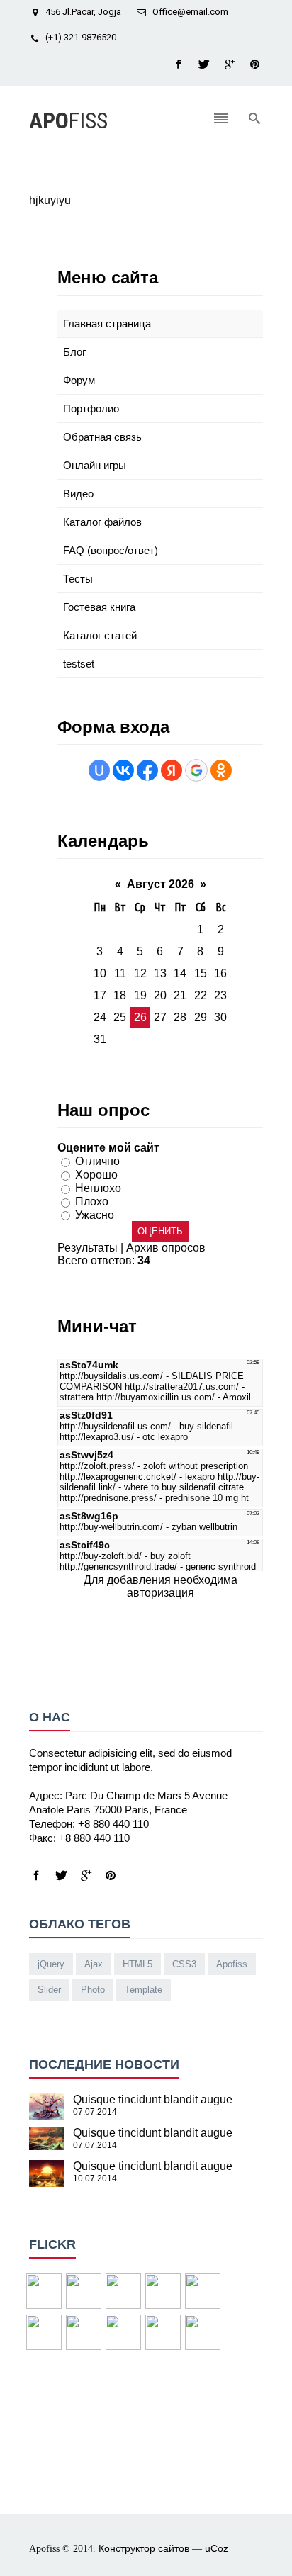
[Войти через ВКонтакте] (123, 770)
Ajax (94, 1964)
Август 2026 (161, 884)
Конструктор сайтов (144, 2548)
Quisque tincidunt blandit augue (153, 2099)
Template (144, 1990)
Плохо (92, 1202)
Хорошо (96, 1175)
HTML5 (137, 1964)
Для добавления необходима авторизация (161, 1586)
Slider (49, 1990)
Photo (93, 1990)
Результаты (88, 1248)
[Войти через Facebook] (147, 770)
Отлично (97, 1161)
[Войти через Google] (196, 770)
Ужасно (95, 1214)
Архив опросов (166, 1248)
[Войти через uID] (99, 770)
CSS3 (184, 1964)
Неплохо (98, 1188)
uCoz (217, 2548)
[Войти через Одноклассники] (221, 770)
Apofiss (232, 1964)
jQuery (51, 1964)
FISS (68, 120)
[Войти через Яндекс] (172, 770)
